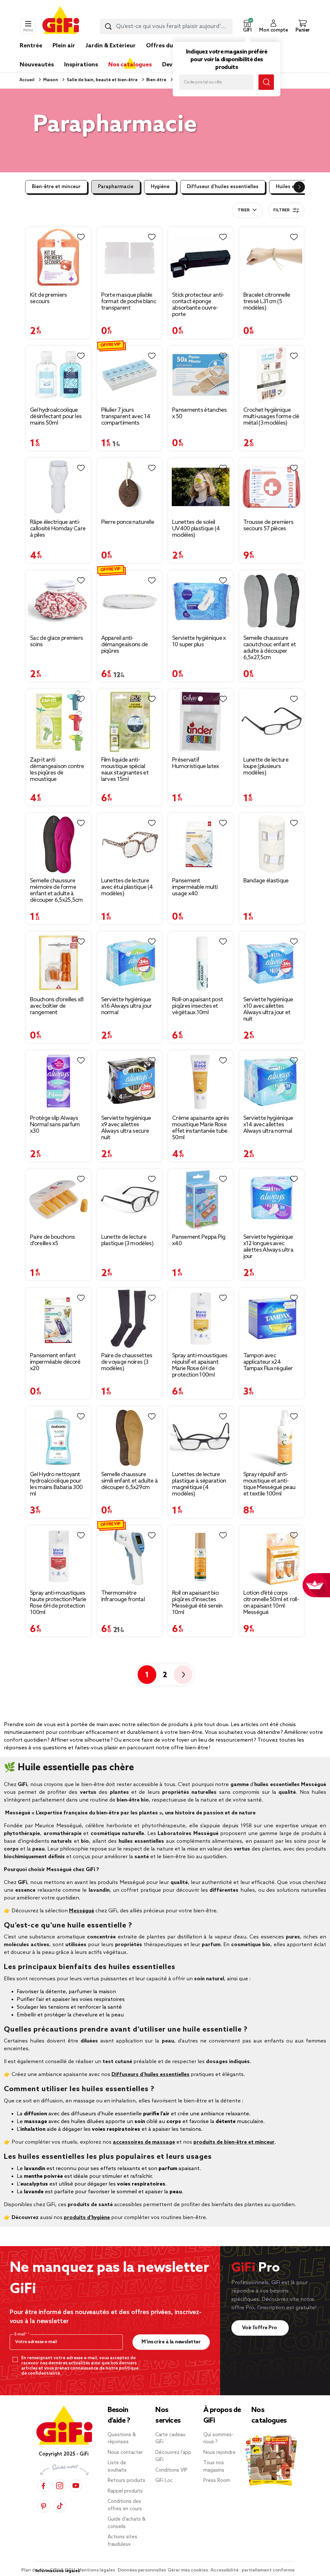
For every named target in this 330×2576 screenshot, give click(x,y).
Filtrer (281, 210)
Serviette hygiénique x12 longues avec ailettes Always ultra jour (268, 1247)
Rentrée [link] (31, 46)
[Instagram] (60, 2485)
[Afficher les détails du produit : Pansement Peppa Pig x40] (201, 1200)
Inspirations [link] (81, 65)
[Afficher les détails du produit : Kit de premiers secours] (58, 258)
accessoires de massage (144, 2142)
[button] (247, 26)
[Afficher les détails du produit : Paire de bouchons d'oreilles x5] (58, 1200)
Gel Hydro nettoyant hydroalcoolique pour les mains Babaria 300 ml (56, 1484)
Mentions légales (97, 2570)
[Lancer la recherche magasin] (266, 82)
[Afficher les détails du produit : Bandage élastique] (272, 844)
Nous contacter (125, 2453)
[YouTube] (76, 2485)
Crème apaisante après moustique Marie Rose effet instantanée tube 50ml (200, 1128)
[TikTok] (60, 2506)
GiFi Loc (164, 2481)
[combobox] (166, 26)
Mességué (82, 1911)
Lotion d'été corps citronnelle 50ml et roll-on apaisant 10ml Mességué (271, 1603)
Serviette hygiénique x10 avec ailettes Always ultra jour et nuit (268, 1009)
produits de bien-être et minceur (234, 2142)
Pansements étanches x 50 (199, 413)
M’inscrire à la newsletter (171, 2342)
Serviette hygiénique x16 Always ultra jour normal (126, 1006)
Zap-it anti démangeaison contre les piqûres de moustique (57, 770)
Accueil (27, 80)
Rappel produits (125, 2491)
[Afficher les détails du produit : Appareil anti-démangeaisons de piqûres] (130, 601)
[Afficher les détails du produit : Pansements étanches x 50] (201, 375)
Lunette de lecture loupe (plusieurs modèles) (266, 766)
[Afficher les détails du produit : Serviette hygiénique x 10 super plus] (201, 601)
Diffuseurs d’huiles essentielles (150, 2075)
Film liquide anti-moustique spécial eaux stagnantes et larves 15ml (125, 770)
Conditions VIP (171, 2470)
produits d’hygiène (87, 2218)
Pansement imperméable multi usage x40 (195, 887)
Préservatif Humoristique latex (195, 763)
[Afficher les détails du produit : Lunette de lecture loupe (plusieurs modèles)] (272, 721)
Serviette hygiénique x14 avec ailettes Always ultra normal (268, 1125)
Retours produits (126, 2481)
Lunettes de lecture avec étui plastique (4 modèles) (127, 887)
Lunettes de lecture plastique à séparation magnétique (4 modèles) (199, 1484)
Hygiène (160, 187)
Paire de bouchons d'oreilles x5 (52, 1240)
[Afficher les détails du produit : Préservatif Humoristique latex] (201, 721)
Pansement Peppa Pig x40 (199, 1240)
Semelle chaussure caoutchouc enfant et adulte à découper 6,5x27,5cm (270, 648)
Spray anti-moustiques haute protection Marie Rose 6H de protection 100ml (58, 1603)
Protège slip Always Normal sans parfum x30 (55, 1125)
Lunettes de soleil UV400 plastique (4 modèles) (196, 529)
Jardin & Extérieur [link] (111, 46)
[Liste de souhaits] (81, 237)
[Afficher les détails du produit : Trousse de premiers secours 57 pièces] (272, 487)
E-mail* (21, 2334)
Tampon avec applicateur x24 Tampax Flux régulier (268, 1362)
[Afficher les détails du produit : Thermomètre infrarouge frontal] (130, 1556)
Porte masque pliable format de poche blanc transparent (129, 302)
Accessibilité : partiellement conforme (252, 2570)
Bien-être (156, 80)
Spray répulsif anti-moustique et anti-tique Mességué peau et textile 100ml (269, 1484)
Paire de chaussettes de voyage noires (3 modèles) (127, 1362)
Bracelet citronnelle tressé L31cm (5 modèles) (267, 302)
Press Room (217, 2481)
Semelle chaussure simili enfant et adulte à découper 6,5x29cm (130, 1481)
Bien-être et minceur (56, 187)
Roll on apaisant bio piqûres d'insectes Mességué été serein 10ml (197, 1603)
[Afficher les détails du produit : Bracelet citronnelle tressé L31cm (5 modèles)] (272, 258)
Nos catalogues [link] (130, 65)
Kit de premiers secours (49, 298)
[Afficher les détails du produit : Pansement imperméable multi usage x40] (201, 844)
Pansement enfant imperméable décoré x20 (55, 1362)
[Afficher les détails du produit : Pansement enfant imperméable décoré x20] (58, 1319)
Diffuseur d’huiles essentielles (223, 187)
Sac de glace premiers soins (56, 641)
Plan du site (35, 2570)
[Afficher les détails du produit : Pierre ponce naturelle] (130, 487)
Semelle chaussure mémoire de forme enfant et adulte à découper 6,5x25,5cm (56, 890)
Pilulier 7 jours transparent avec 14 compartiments (126, 417)
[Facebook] (44, 2485)
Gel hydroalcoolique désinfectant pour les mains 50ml (56, 417)
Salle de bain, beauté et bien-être (102, 80)
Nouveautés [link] (37, 65)
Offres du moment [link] (172, 46)
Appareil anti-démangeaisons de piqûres (125, 645)
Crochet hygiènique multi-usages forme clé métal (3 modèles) (271, 417)
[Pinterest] (44, 2506)
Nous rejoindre (219, 2453)
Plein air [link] (64, 46)
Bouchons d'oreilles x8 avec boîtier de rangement (57, 1006)
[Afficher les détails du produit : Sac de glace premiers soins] (58, 601)
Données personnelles (142, 2570)
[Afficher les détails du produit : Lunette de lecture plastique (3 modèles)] (130, 1200)
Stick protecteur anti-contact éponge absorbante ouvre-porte (198, 305)
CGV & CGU (63, 2570)
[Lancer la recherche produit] (108, 26)
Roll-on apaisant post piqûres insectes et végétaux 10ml (198, 1006)
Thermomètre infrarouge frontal (123, 1596)
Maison (50, 80)
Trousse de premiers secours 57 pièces (268, 525)
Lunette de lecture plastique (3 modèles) (127, 1240)
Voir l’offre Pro (260, 2328)
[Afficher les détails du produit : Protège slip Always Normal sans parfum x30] (58, 1081)
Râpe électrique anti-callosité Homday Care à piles (58, 529)
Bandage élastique (266, 881)
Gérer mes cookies (188, 2570)
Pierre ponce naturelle (128, 522)
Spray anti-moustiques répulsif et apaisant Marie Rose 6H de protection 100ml (200, 1365)
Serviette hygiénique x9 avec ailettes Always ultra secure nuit (126, 1128)
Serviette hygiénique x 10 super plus (199, 641)
